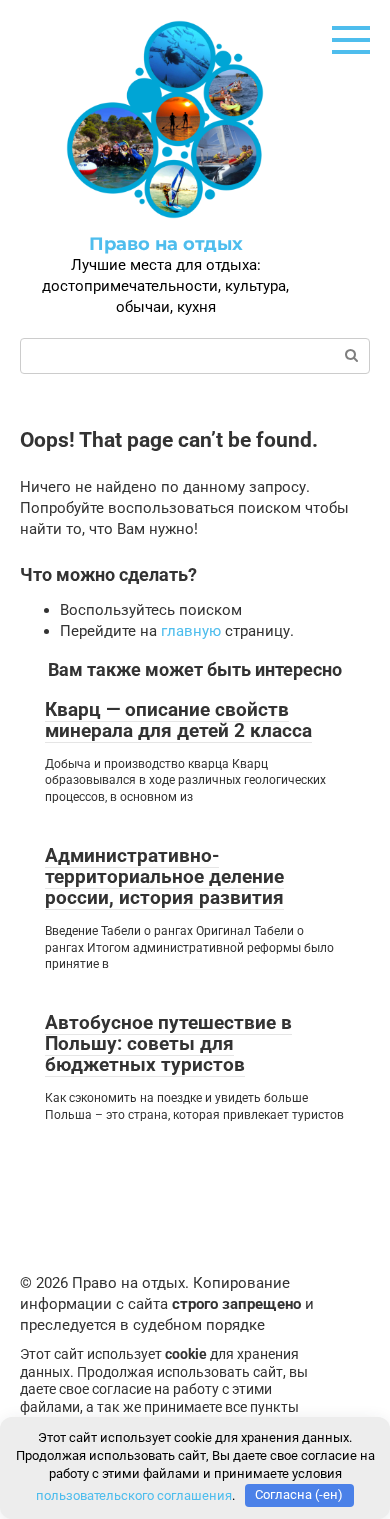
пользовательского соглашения (134, 1494)
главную (191, 631)
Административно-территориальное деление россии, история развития (164, 876)
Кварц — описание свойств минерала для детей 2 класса (178, 720)
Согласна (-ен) (299, 1494)
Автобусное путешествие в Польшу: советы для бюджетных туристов (168, 1043)
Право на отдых (166, 244)
